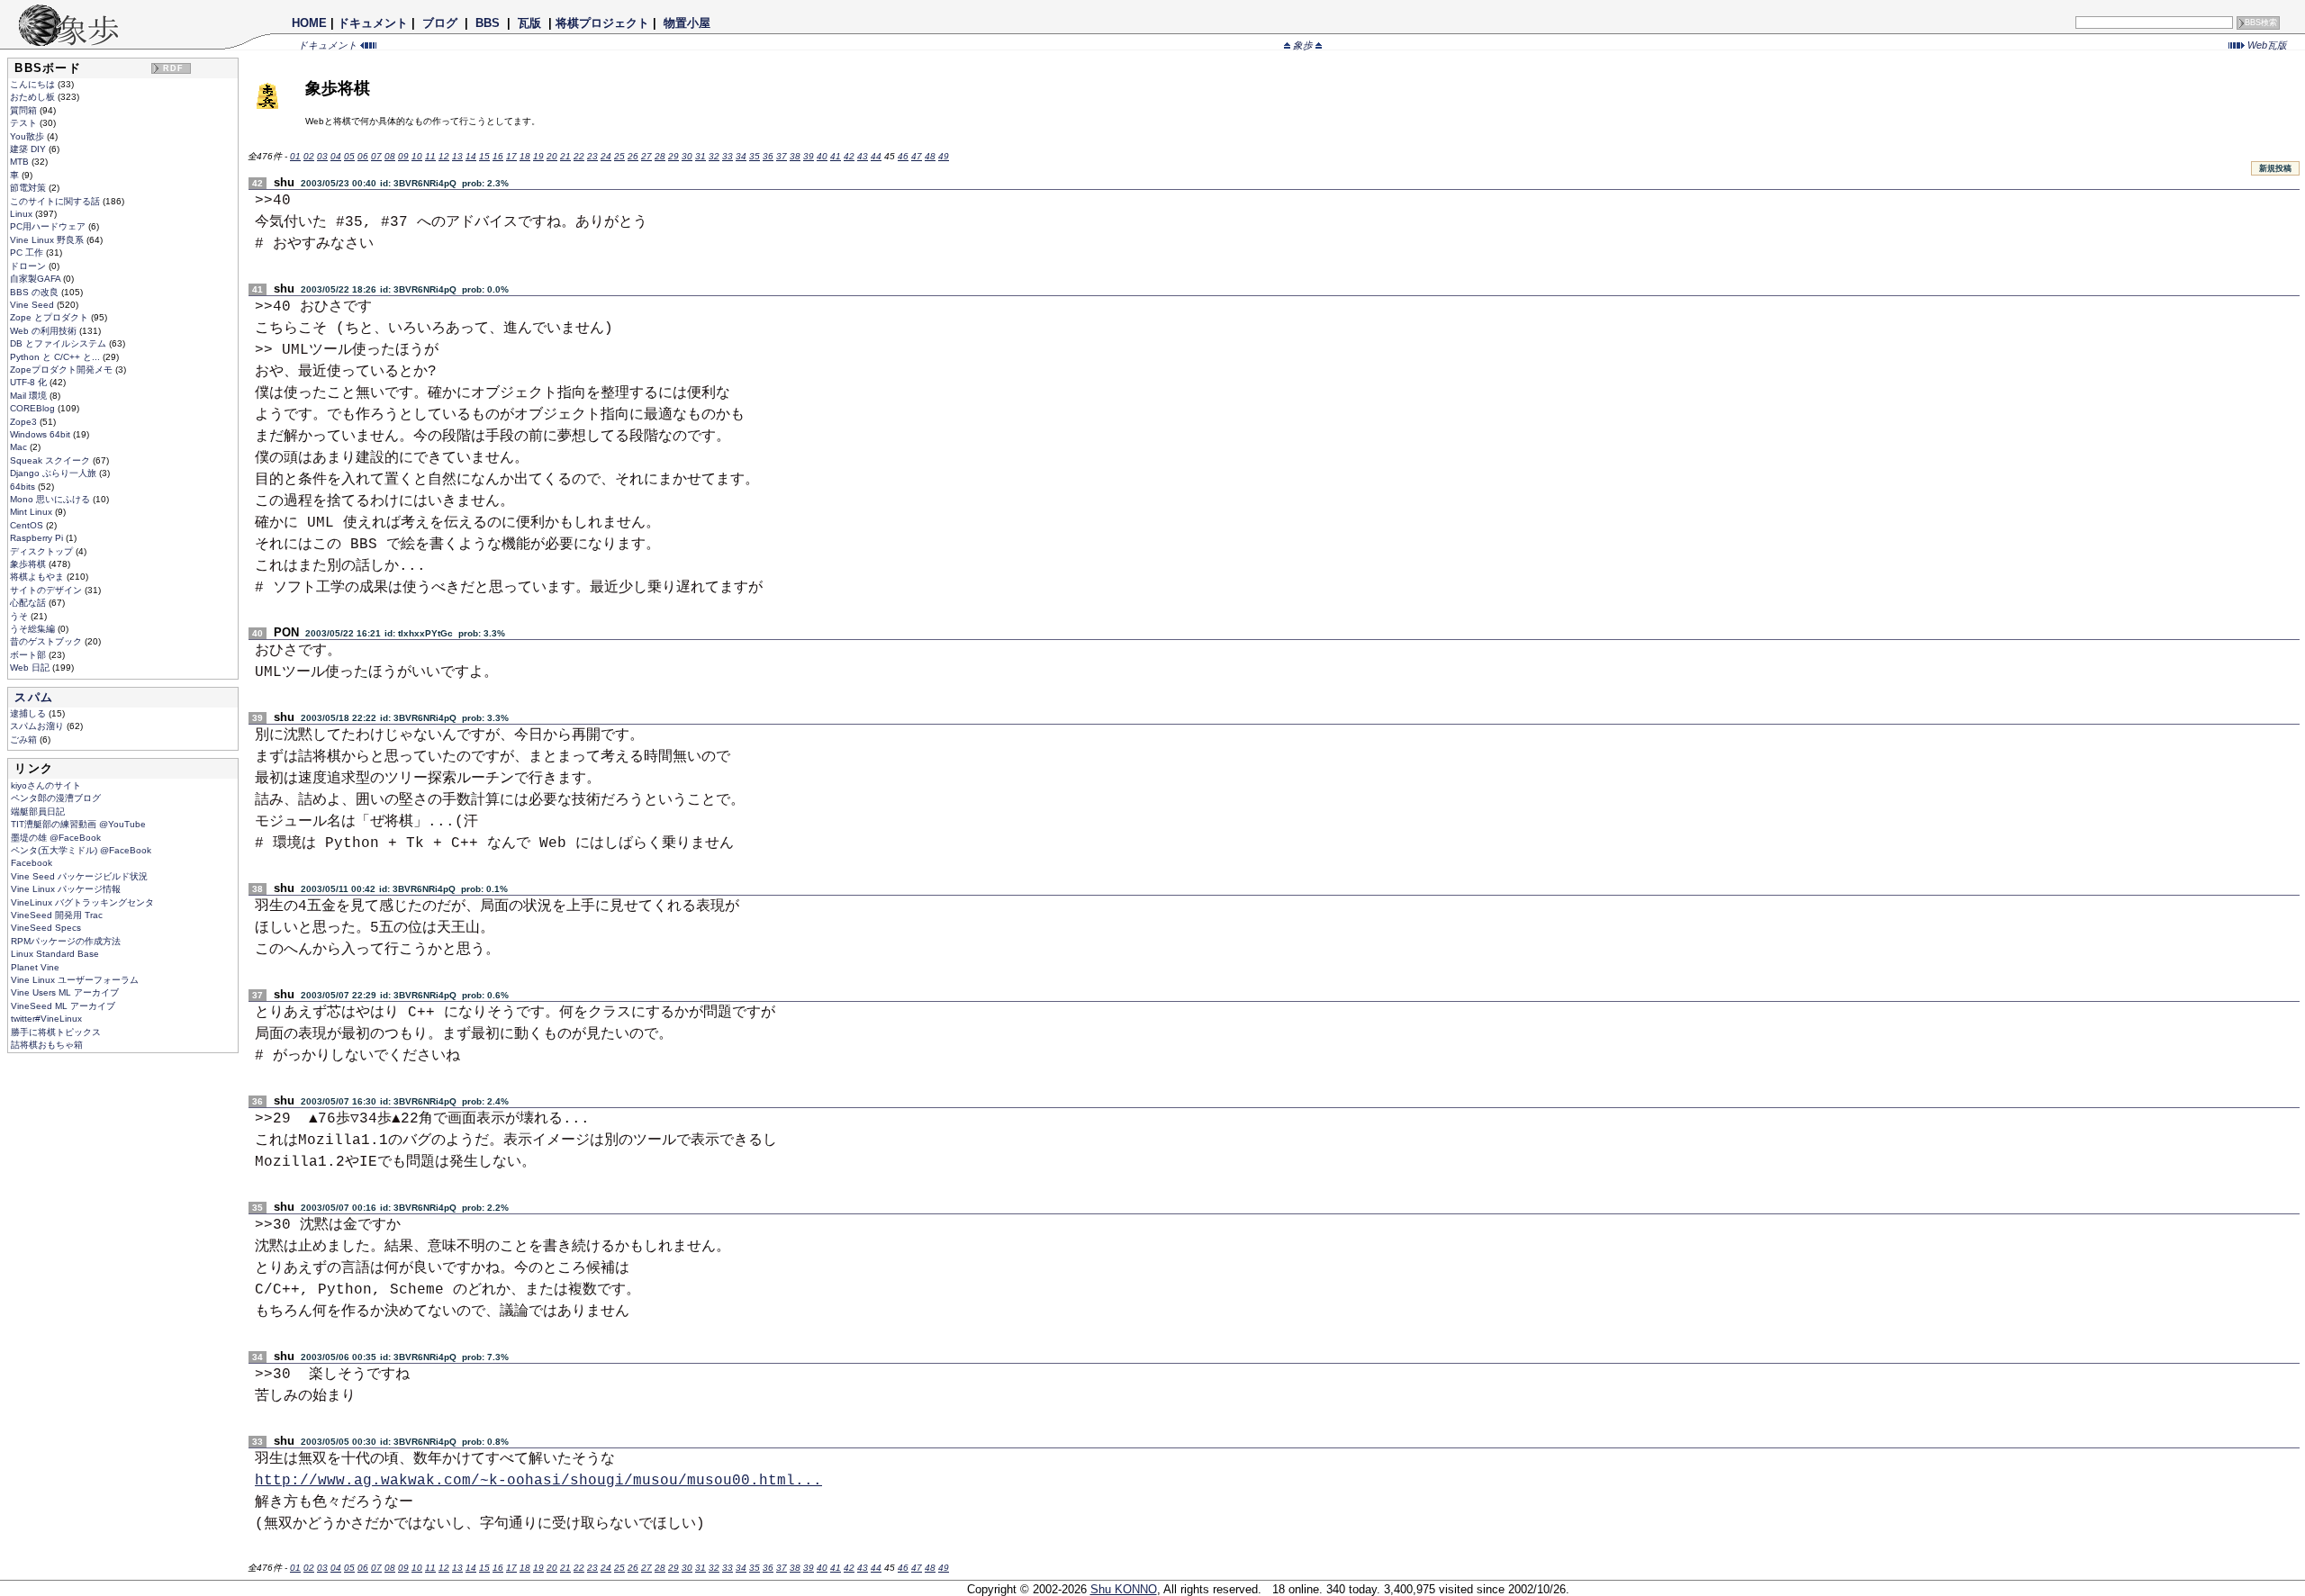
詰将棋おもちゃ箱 (47, 1045)
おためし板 (34, 97)
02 (309, 156)
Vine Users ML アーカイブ (65, 992)
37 (782, 156)
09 (403, 156)
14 (471, 156)
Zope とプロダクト (50, 317)
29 (673, 156)
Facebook (32, 863)
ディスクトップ (43, 551)
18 (525, 156)
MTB (21, 162)
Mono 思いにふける (51, 499)
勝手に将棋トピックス (56, 1032)
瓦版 (529, 23)
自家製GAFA (36, 279)
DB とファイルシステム (59, 343)
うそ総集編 (34, 629)
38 (795, 156)
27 (646, 156)
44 (876, 156)
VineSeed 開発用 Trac (57, 915)
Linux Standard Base (55, 954)
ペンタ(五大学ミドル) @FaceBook (81, 850)
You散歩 (28, 136)
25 (619, 156)
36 (768, 156)
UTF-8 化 (30, 382)
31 (701, 156)
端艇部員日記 (38, 812)
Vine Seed (33, 305)
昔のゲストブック (47, 641)
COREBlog (34, 408)
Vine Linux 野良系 (48, 240)
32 (714, 156)
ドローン (29, 266)
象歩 (1303, 45)
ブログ (440, 23)
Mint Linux (32, 512)
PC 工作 (28, 252)
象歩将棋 (29, 564)
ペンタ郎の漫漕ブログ (56, 798)
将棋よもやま (38, 577)
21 (565, 156)
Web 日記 (31, 667)
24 (606, 156)
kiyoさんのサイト (46, 785)
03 (322, 156)
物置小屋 (687, 23)
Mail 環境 (30, 396)
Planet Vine (35, 967)
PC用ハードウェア (49, 226)
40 (822, 156)
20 (552, 156)
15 (484, 156)
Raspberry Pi (38, 538)
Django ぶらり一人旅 (54, 473)
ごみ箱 (25, 739)
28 (660, 156)
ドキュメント (373, 23)
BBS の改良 (36, 292)
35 (755, 156)
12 (444, 156)
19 (538, 156)
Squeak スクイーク (51, 460)
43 (863, 156)
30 (687, 156)
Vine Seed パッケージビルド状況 (79, 876)
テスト (25, 123)
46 (903, 156)
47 (917, 156)
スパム (34, 697)
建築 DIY (29, 149)
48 (930, 156)
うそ (20, 616)
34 (741, 156)
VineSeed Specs (46, 928)
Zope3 (25, 422)
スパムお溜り (38, 726)
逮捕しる (29, 713)
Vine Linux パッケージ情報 (66, 889)
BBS (488, 23)
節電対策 (29, 188)
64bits (24, 487)
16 (498, 156)
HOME (309, 23)
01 (295, 156)
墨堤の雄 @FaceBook (56, 838)
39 (809, 156)
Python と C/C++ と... (56, 357)
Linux (23, 214)
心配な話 (29, 603)
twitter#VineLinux (46, 1019)
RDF (174, 68)
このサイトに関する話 (56, 201)
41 (836, 156)
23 (592, 156)
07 (376, 156)
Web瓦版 (2266, 45)
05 (349, 156)
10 (417, 156)
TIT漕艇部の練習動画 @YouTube (78, 824)
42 (849, 156)
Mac (20, 447)
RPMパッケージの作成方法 (66, 941)
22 (579, 156)
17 (511, 156)
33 (728, 156)
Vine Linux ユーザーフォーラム (75, 980)
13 (457, 156)
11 (430, 156)
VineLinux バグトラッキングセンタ (82, 902)
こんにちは (34, 84)
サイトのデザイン (47, 590)
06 (363, 156)
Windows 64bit (41, 434)
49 (944, 156)
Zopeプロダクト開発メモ (63, 370)
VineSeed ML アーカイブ (63, 1006)
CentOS (28, 525)
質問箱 (25, 110)
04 (336, 156)
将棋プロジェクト (602, 23)
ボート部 (29, 655)
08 (390, 156)
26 (633, 156)
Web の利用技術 (45, 331)
